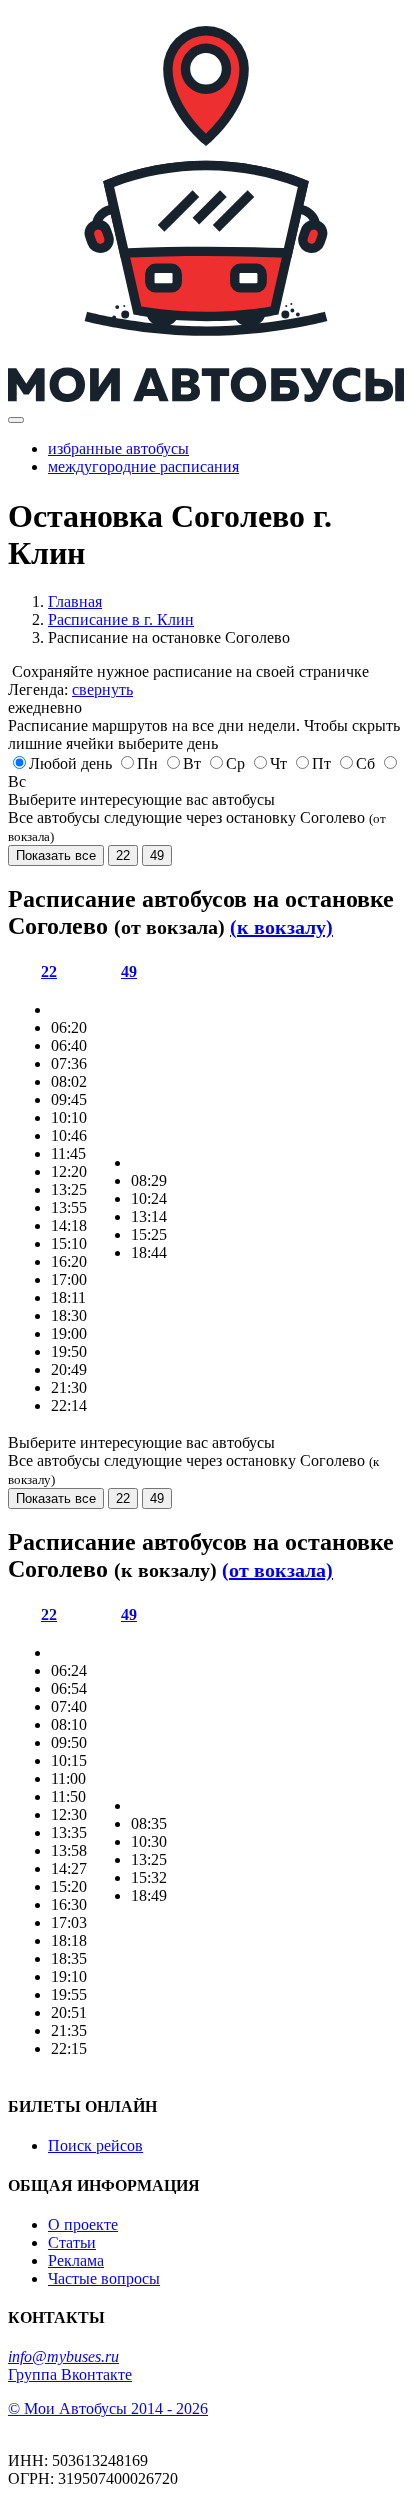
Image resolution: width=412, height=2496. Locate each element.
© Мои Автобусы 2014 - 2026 (108, 2408)
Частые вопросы (104, 2278)
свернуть (102, 689)
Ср (235, 763)
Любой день (70, 763)
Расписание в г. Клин (121, 619)
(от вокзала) (277, 1570)
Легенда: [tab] (70, 689)
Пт (321, 763)
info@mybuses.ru (63, 2356)
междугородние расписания (143, 466)
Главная (75, 601)
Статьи (72, 2242)
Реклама (76, 2260)
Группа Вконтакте (70, 2374)
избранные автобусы (118, 448)
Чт (278, 763)
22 (123, 855)
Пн (147, 763)
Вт (192, 763)
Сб (365, 763)
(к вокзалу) (281, 927)
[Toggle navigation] (16, 420)
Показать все (56, 855)
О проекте (83, 2224)
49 (157, 855)
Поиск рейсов (95, 2145)
